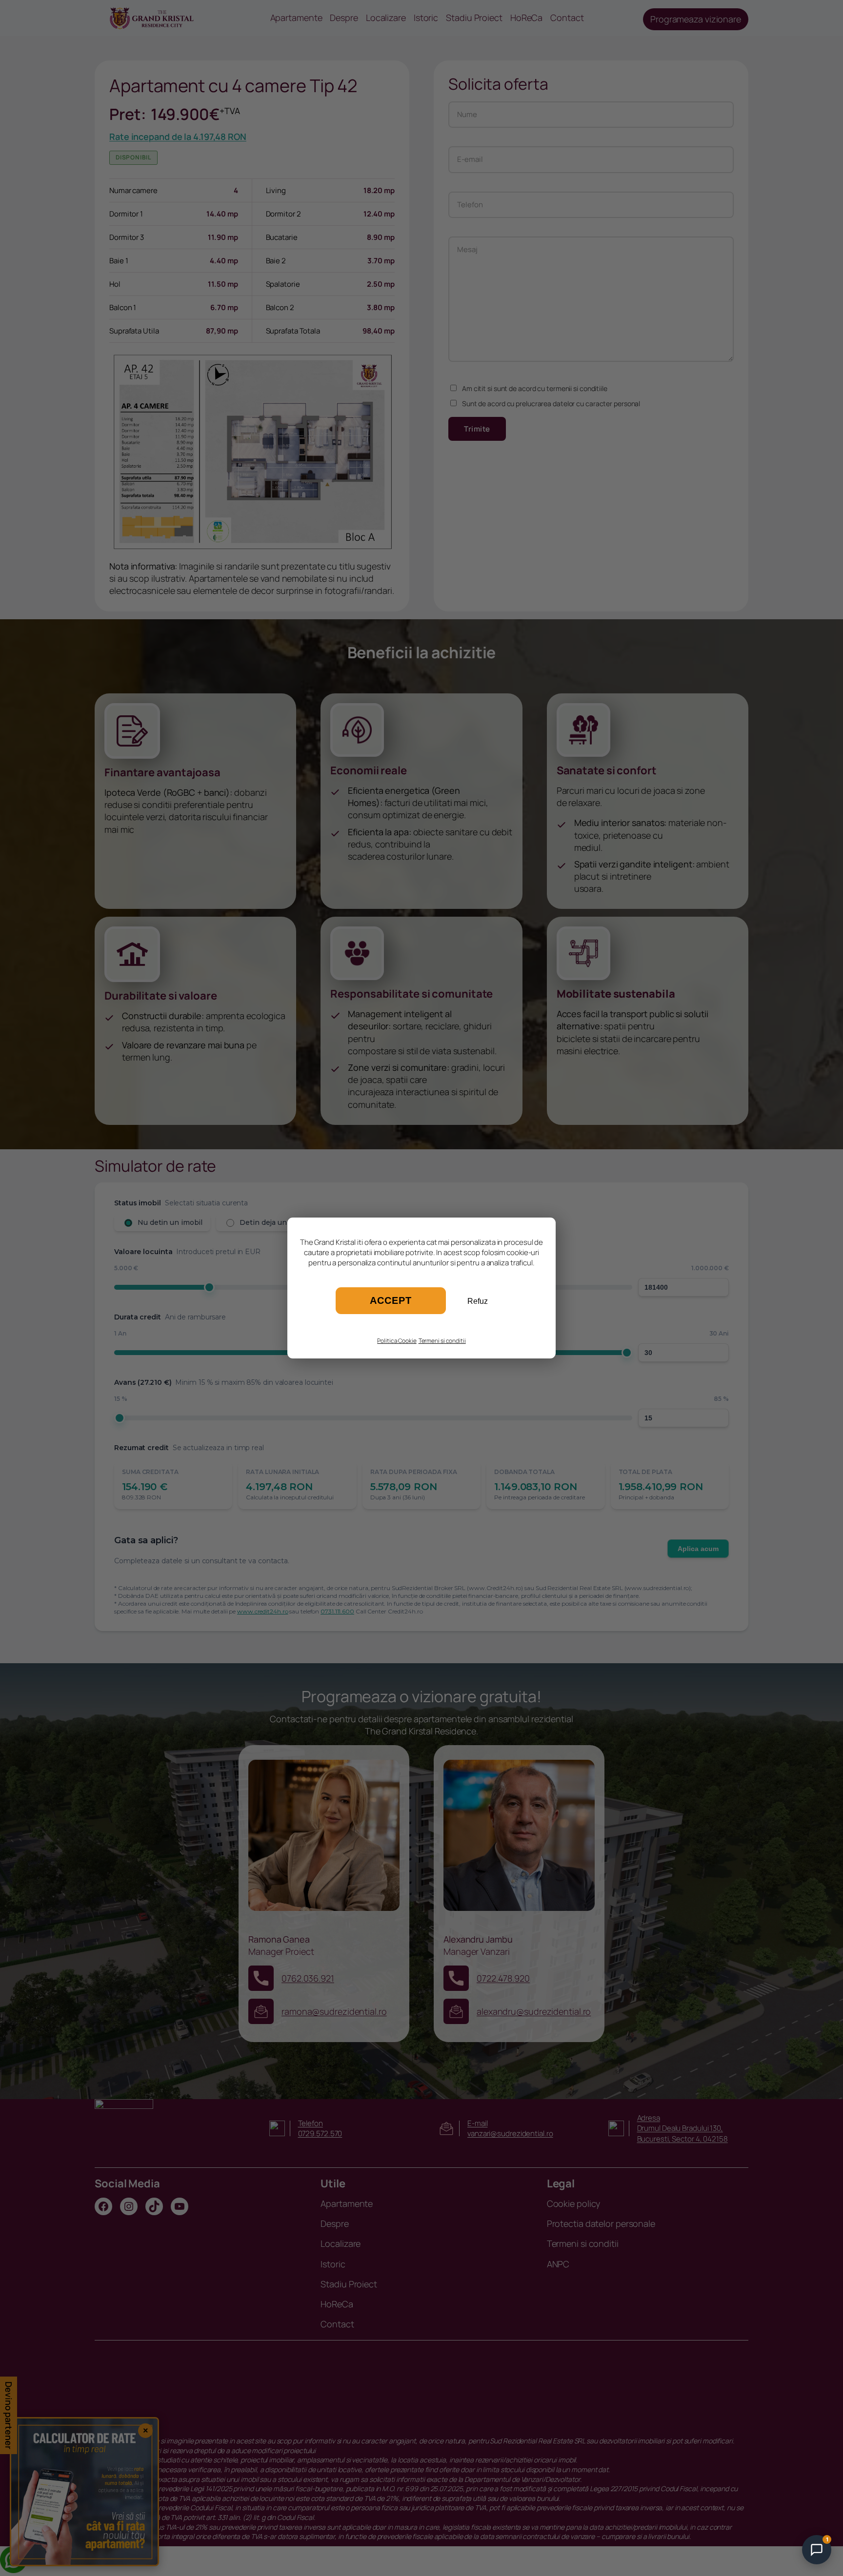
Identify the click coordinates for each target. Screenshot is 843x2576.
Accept (391, 1300)
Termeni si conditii (442, 1341)
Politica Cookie (397, 1341)
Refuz (478, 1301)
